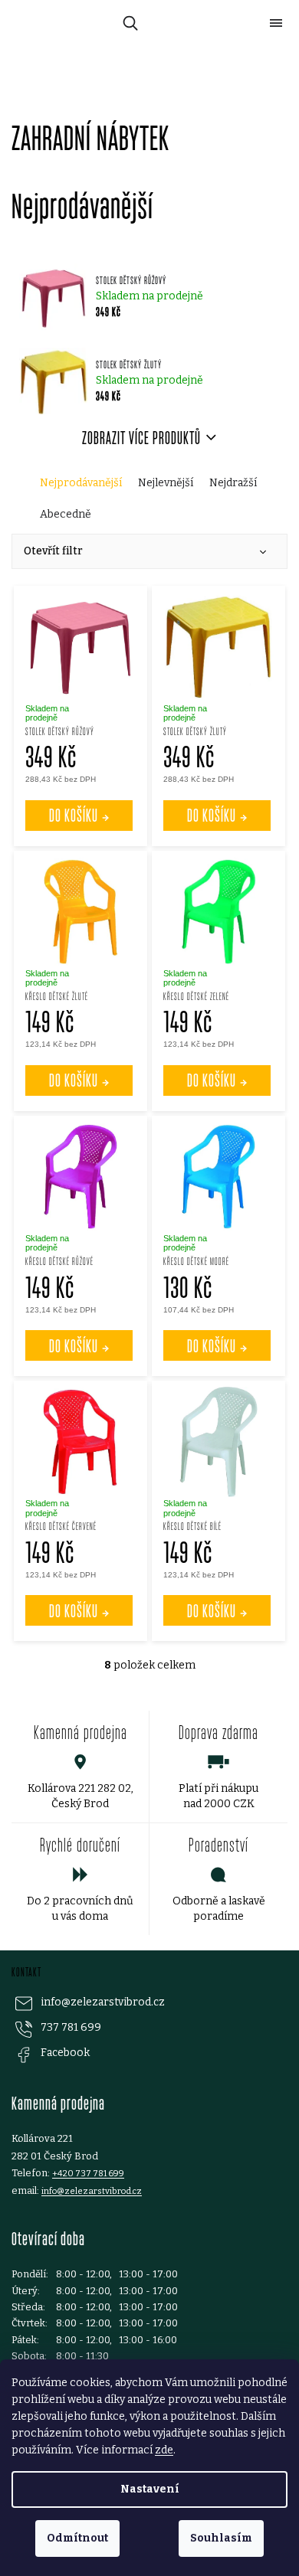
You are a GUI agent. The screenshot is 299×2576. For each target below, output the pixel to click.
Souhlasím (221, 2538)
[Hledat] (128, 23)
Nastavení (150, 2489)
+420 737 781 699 (88, 2173)
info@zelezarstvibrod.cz (103, 2002)
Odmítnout (77, 2538)
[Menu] (276, 23)
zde (164, 2450)
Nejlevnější (166, 483)
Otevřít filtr (53, 551)
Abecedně (66, 514)
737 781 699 (71, 2027)
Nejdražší (233, 483)
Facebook (65, 2053)
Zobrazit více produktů (141, 438)
